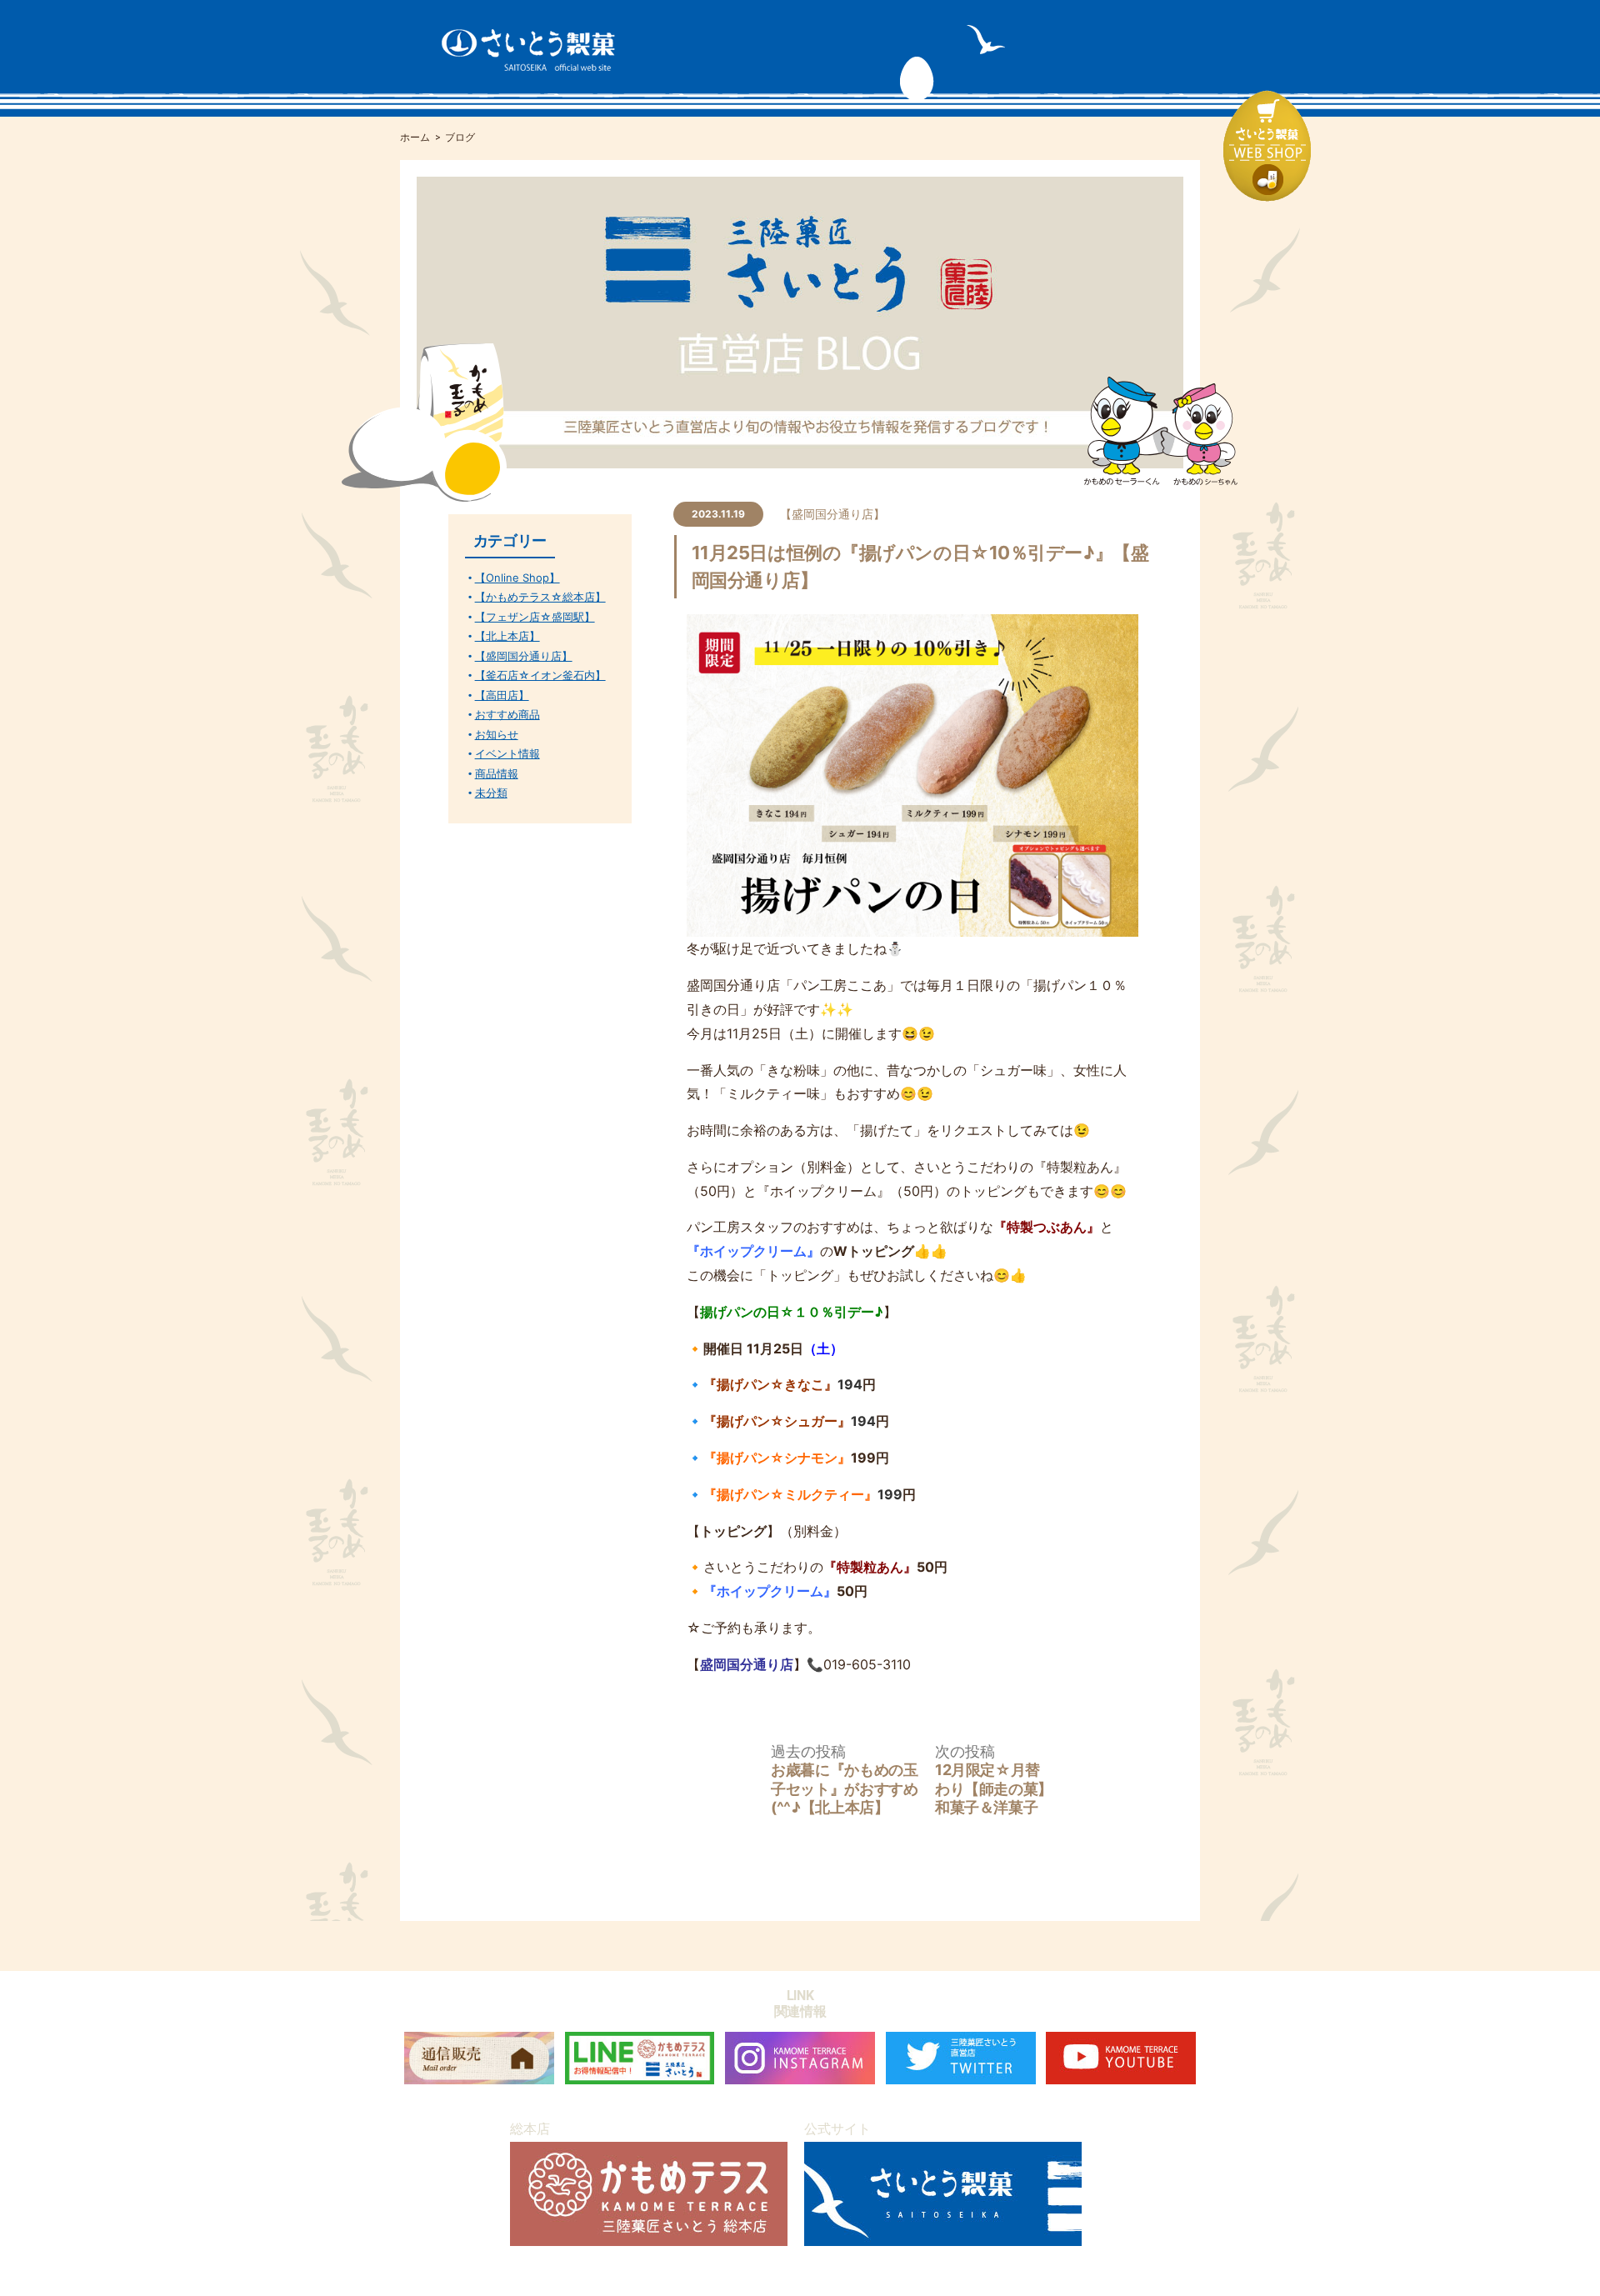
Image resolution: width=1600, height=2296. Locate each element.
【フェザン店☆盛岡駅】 (535, 617)
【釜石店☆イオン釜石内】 (540, 675)
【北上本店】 (507, 636)
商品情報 (497, 774)
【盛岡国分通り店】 (832, 514)
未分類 (491, 793)
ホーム (415, 138)
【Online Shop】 (517, 578)
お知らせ (497, 735)
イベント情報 (507, 754)
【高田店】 (502, 695)
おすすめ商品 (507, 715)
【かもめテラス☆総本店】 (540, 597)
